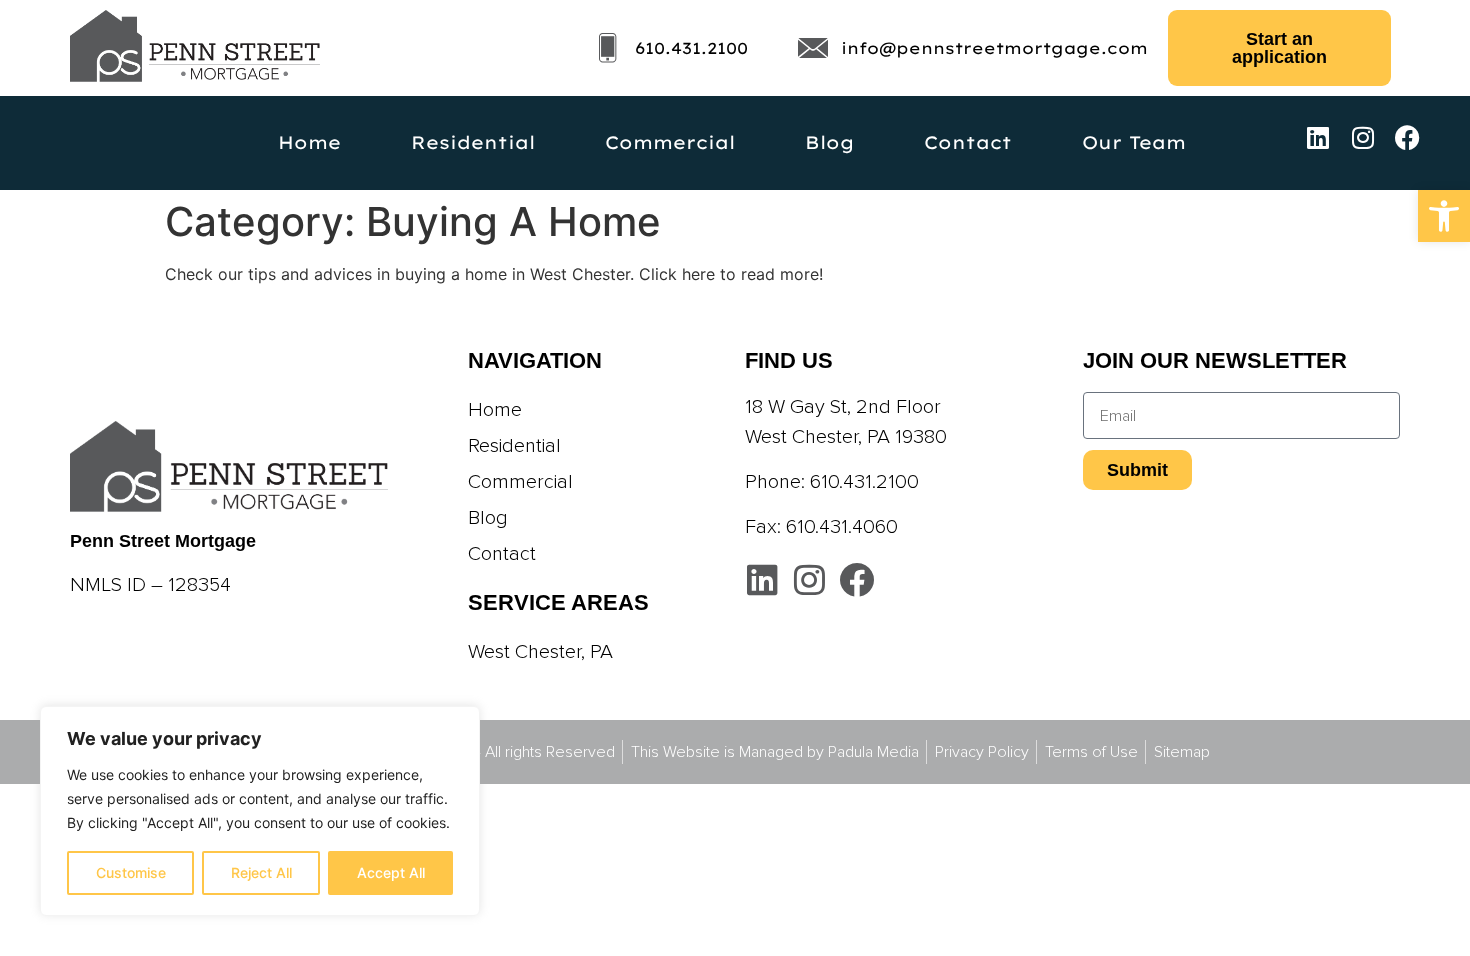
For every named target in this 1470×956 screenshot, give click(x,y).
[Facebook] (1407, 137)
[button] (1444, 216)
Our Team (1134, 142)
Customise (131, 872)
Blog (829, 142)
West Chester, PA (540, 652)
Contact (968, 142)
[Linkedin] (1317, 137)
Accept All (391, 872)
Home (309, 142)
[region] (260, 811)
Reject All (261, 872)
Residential (473, 142)
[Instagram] (1362, 137)
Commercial (670, 142)
